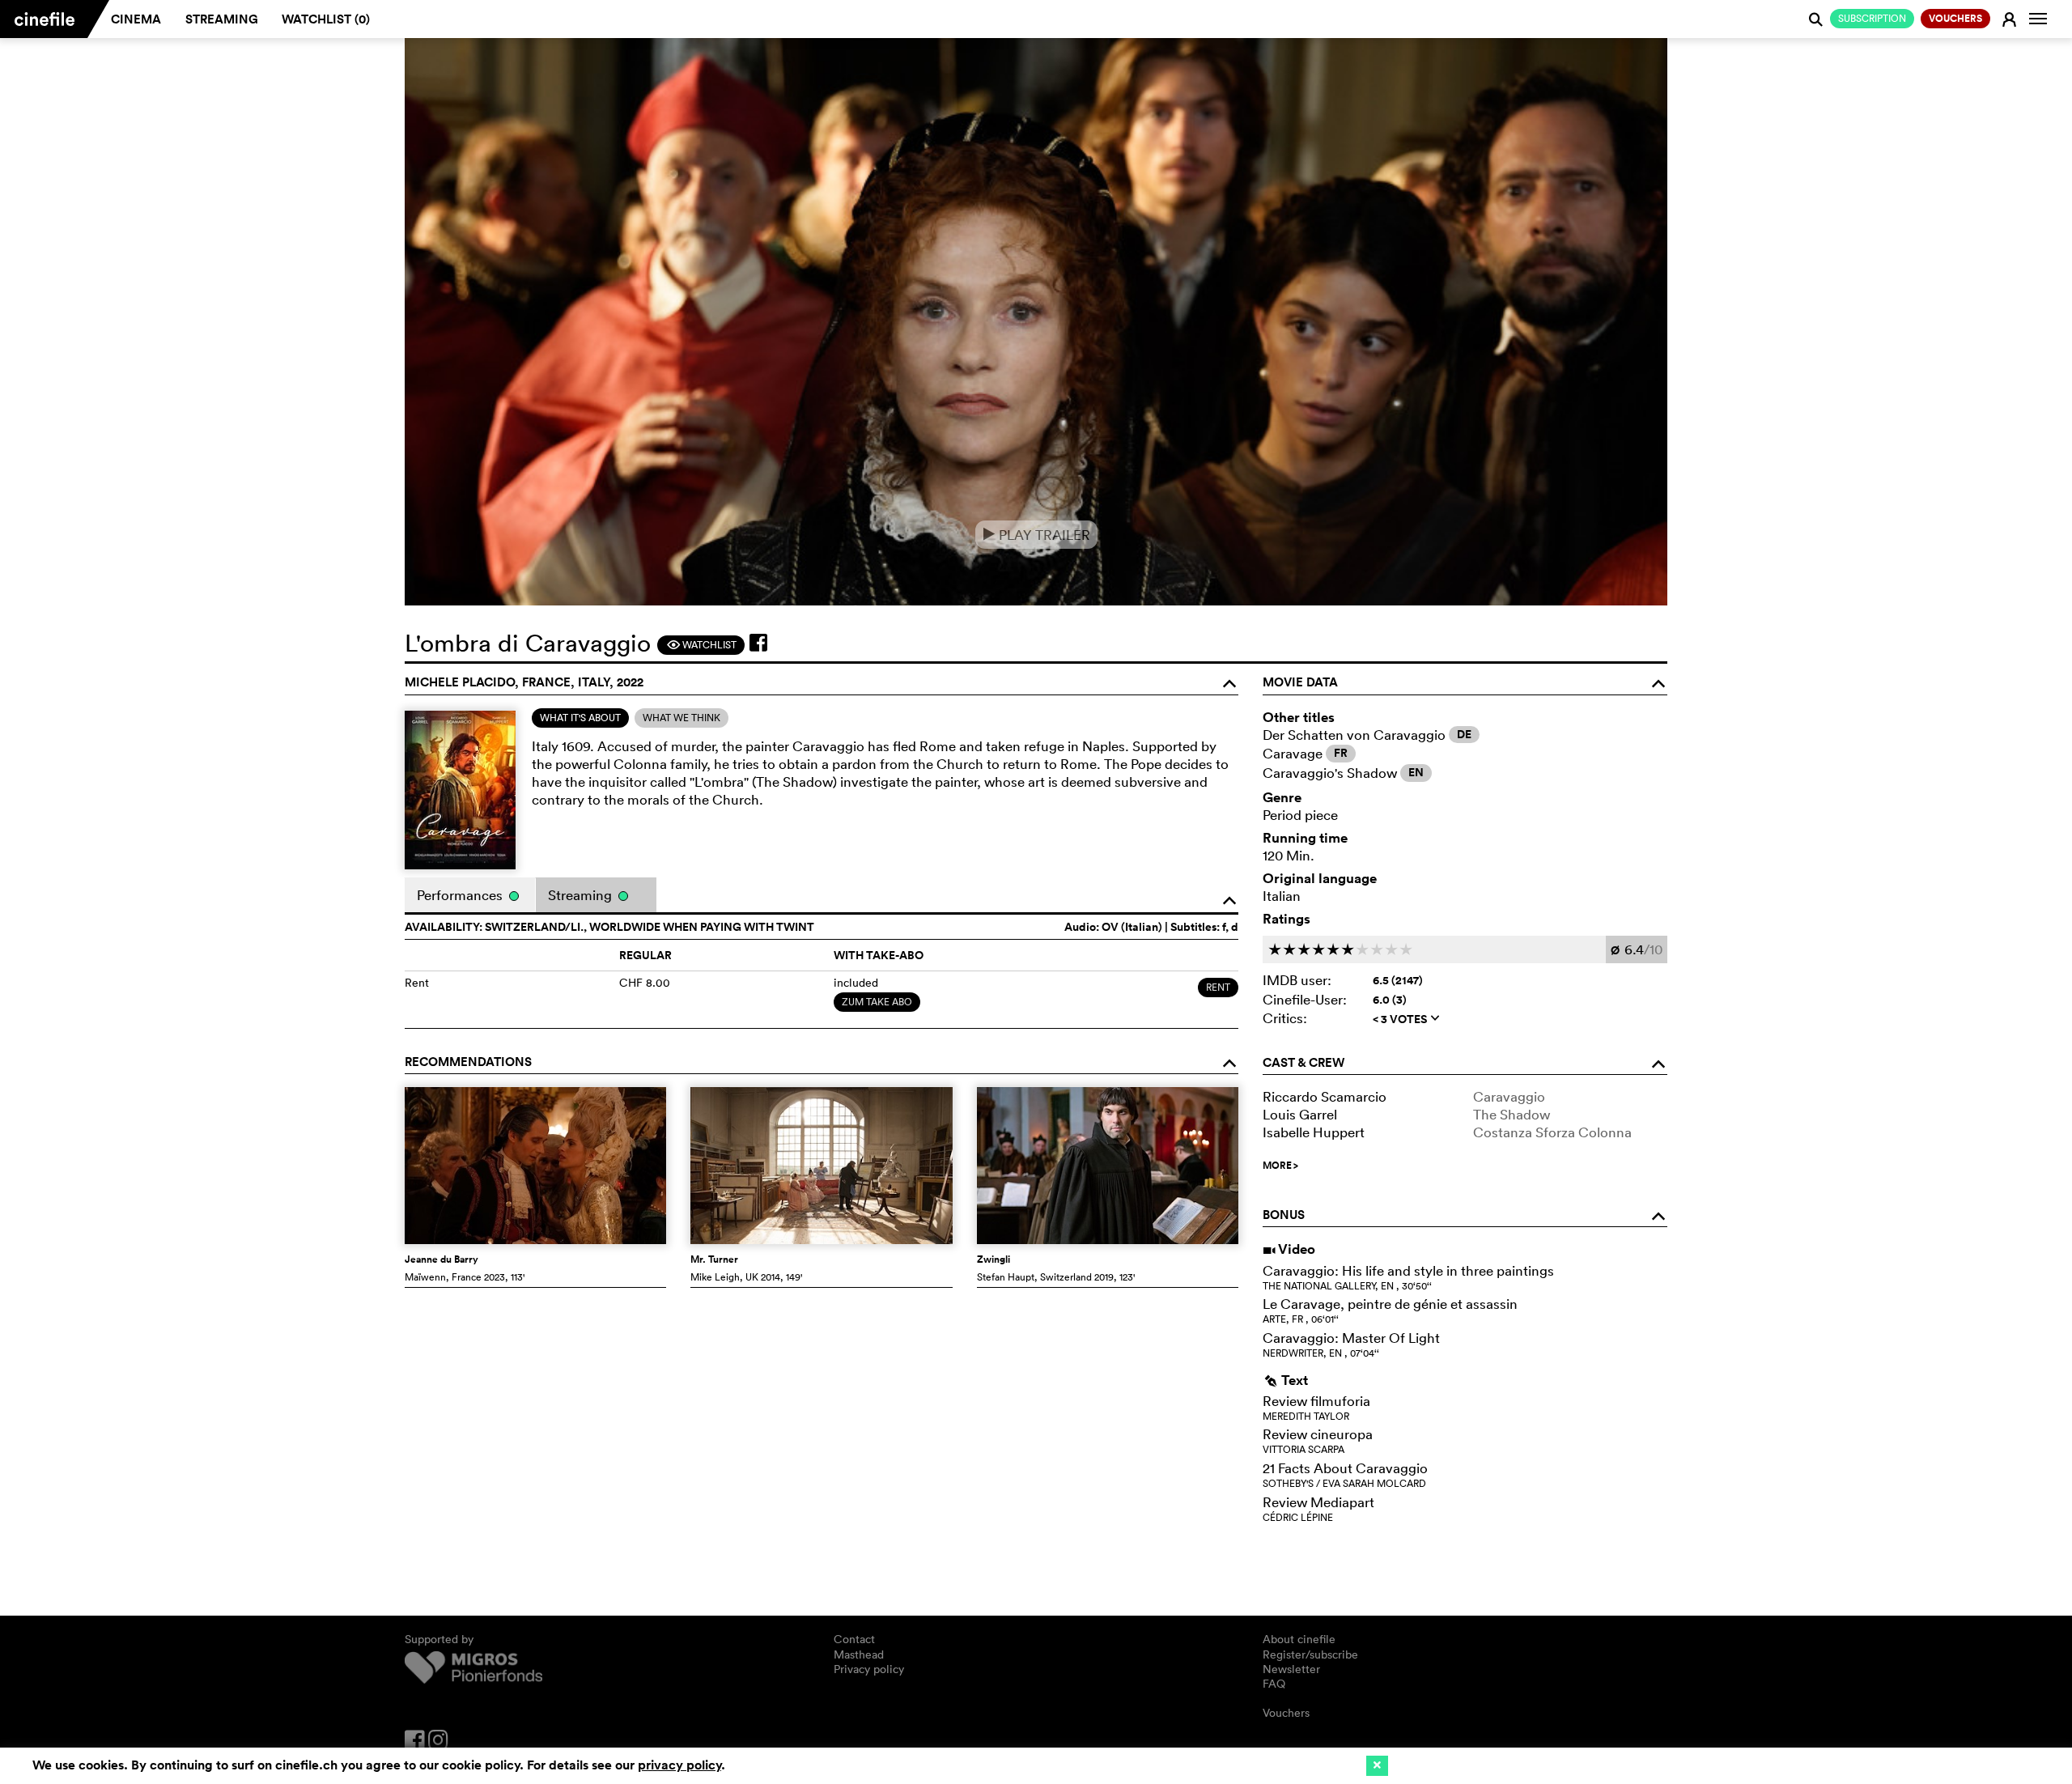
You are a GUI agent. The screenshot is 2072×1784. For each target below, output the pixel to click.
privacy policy (679, 1765)
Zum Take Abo (877, 1002)
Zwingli (994, 1259)
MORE (1280, 1166)
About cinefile (1299, 1639)
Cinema (136, 19)
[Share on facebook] (758, 643)
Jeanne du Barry (442, 1259)
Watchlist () (326, 19)
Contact (854, 1639)
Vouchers (1286, 1713)
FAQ (1274, 1684)
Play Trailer (1036, 535)
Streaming (222, 19)
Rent (1218, 987)
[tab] (580, 718)
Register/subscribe (1310, 1654)
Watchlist (701, 645)
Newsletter (1291, 1669)
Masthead (859, 1654)
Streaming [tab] (582, 895)
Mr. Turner (714, 1259)
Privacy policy (869, 1669)
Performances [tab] (461, 895)
